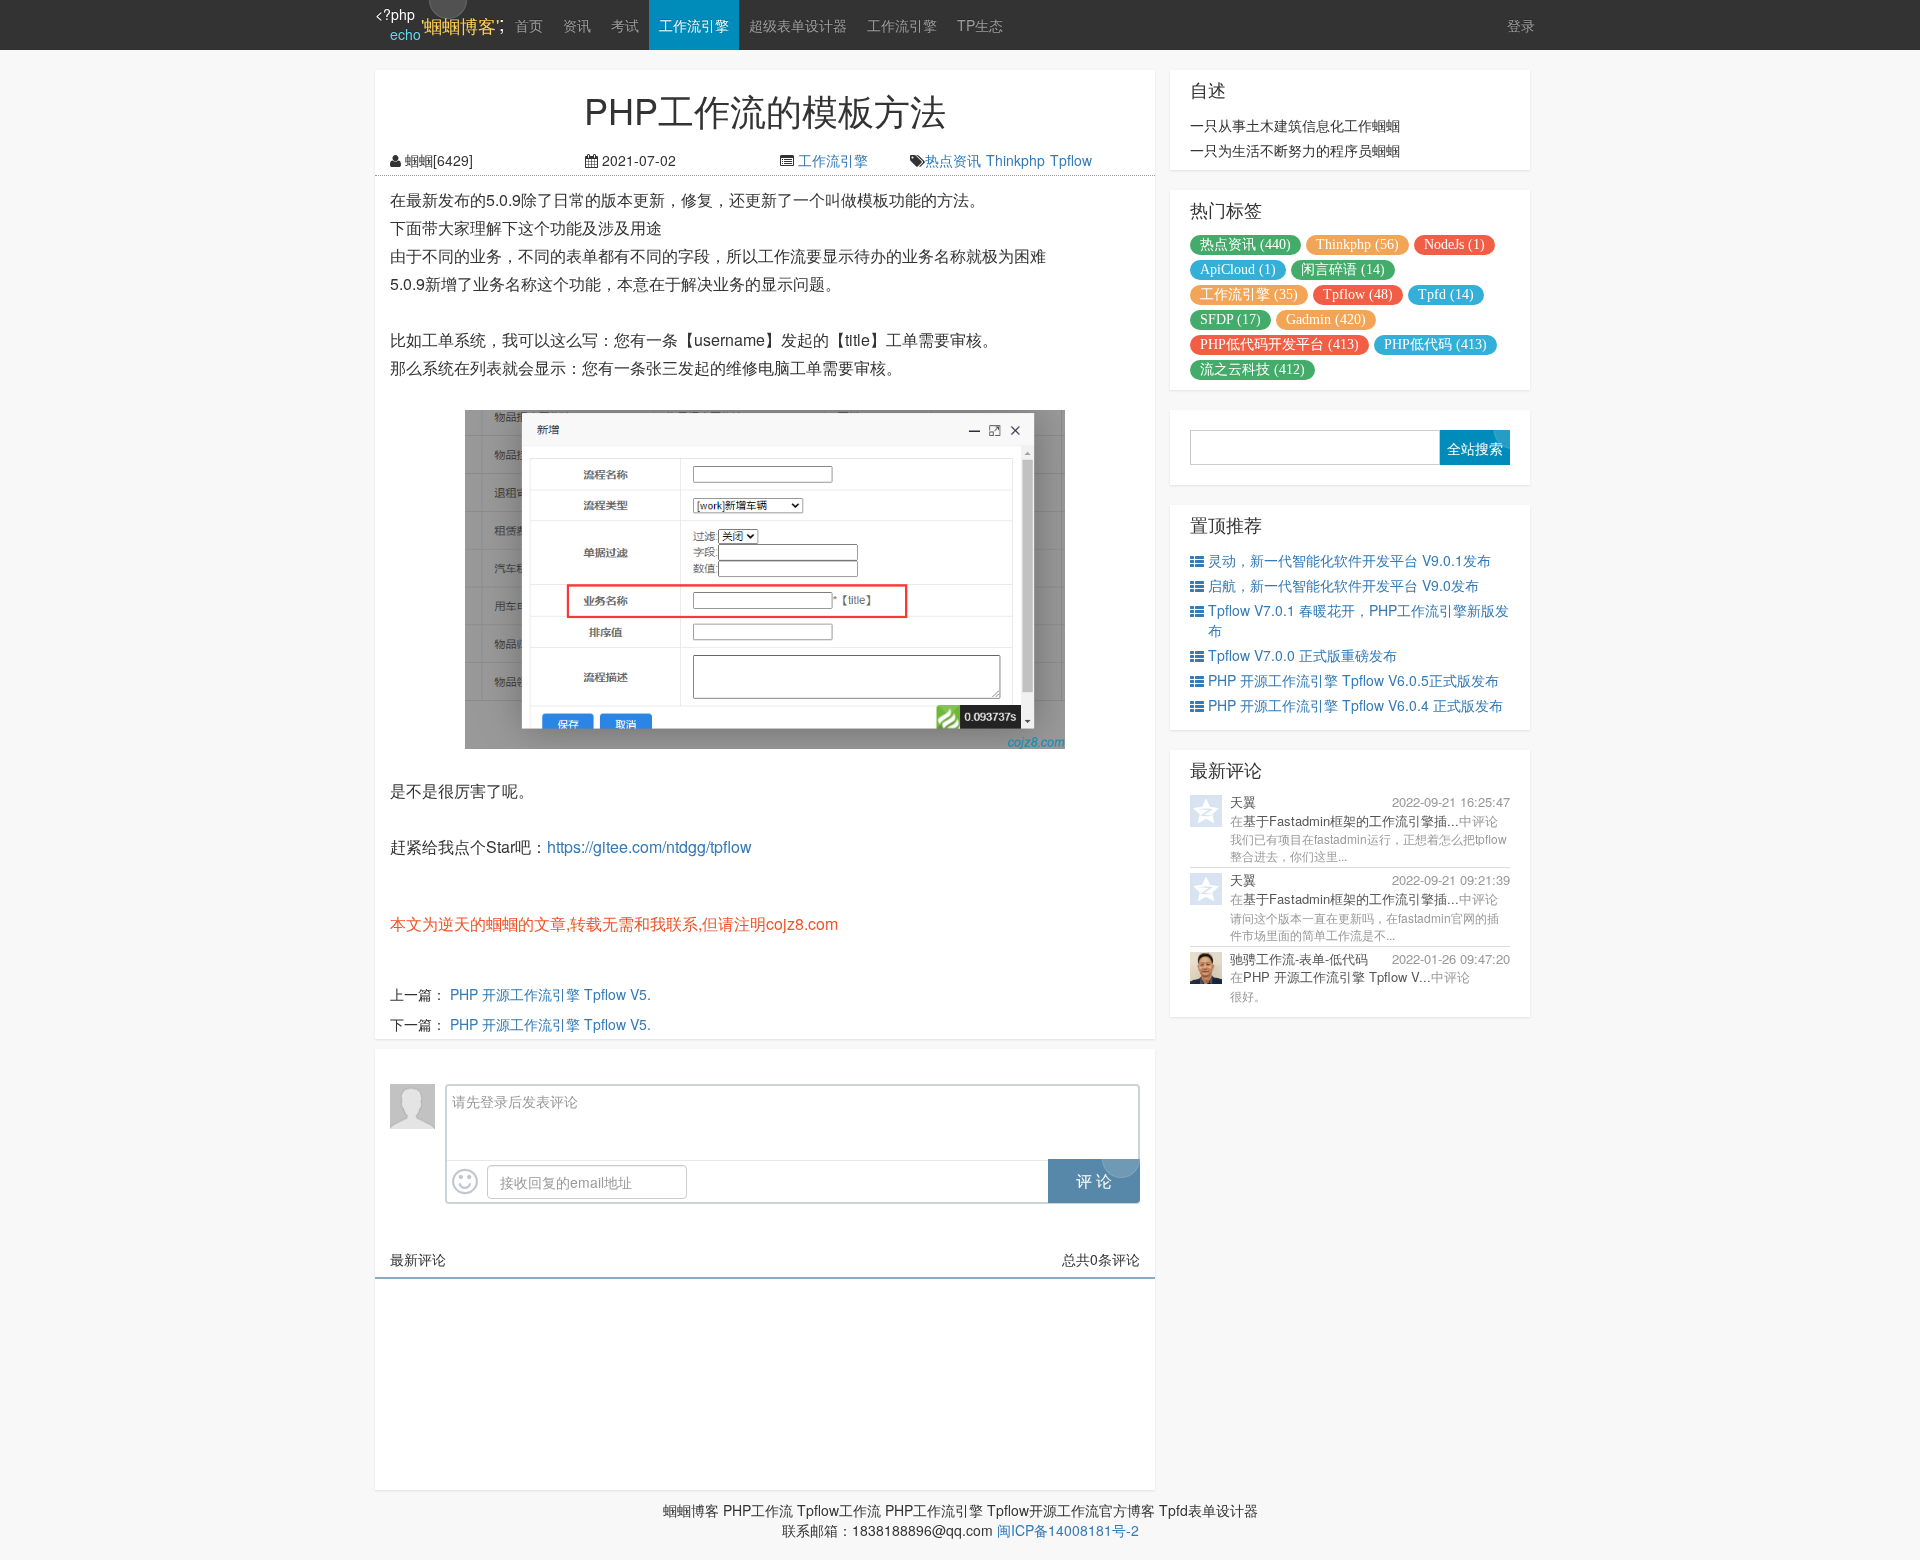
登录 (1521, 25)
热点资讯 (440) (1245, 244)
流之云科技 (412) (1252, 369)
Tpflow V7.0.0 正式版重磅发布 (1302, 655)
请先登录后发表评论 (515, 1101)
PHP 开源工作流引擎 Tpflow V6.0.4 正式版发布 (1355, 705)
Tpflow (1071, 160)
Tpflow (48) (1358, 294)
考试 (625, 25)
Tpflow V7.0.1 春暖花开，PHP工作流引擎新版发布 (1358, 620)
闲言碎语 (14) (1343, 269)
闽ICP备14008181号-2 (1068, 1530)
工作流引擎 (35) (1249, 294)
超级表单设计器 (798, 25)
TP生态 (980, 25)
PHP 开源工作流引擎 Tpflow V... (1337, 976)
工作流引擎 (694, 25)
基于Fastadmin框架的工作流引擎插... (1351, 820)
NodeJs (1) (1454, 244)
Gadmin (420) (1326, 319)
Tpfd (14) (1446, 294)
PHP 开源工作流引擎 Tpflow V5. (550, 994)
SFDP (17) (1230, 319)
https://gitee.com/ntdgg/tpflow (649, 846)
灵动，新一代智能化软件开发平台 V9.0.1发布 (1349, 560)
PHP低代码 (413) (1435, 344)
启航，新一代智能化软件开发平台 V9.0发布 (1343, 585)
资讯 (577, 25)
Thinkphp (1015, 160)
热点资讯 (953, 160)
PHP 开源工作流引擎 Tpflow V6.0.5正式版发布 (1353, 680)
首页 (529, 25)
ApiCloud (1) (1238, 269)
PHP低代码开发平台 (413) (1279, 344)
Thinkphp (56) (1357, 244)
